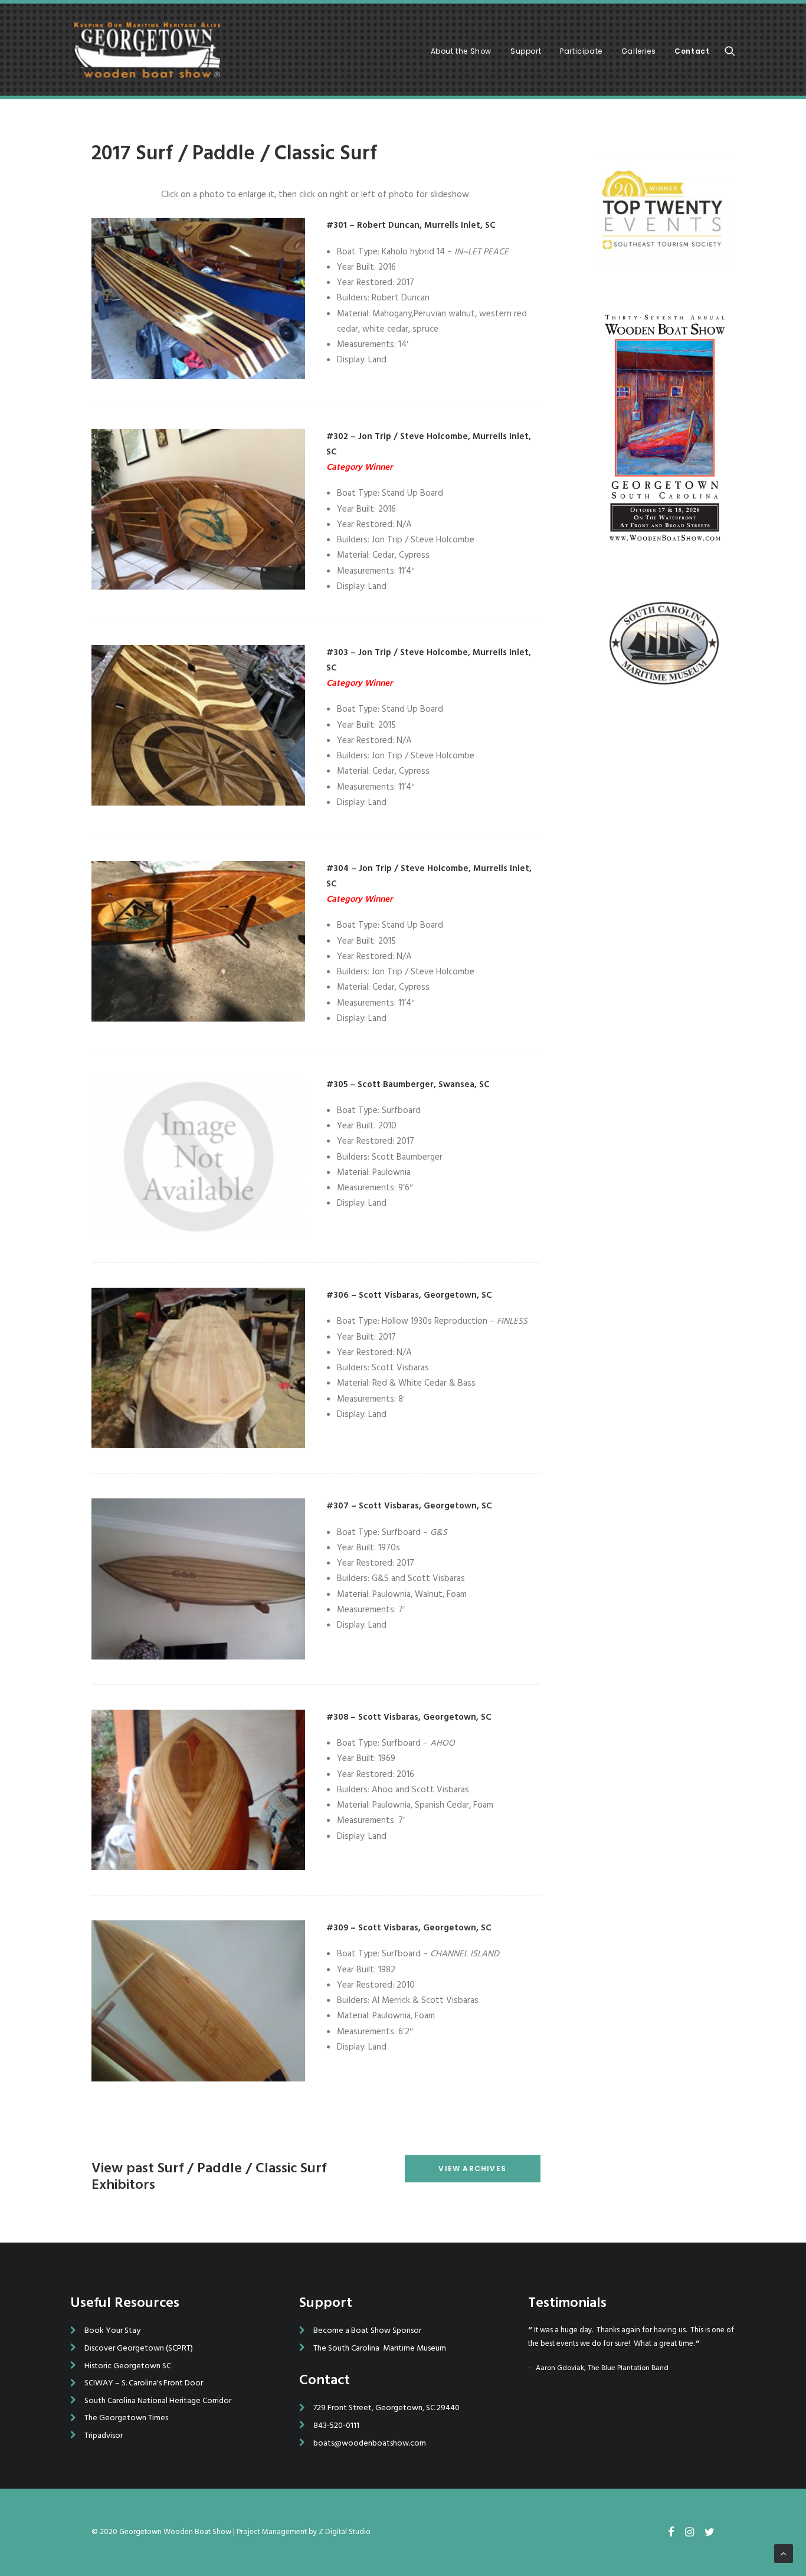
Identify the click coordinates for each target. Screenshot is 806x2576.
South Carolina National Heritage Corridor (158, 2401)
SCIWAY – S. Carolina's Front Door (144, 2383)
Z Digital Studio (345, 2532)
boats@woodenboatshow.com (370, 2444)
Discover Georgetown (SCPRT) (139, 2348)
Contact (692, 51)
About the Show (461, 51)
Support (526, 51)
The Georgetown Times (126, 2418)
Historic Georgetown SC (128, 2366)
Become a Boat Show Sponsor (367, 2331)
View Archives (472, 2169)
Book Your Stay (112, 2331)
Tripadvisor (104, 2436)
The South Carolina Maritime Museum (380, 2348)
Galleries (638, 51)
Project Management (272, 2532)
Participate (581, 51)
